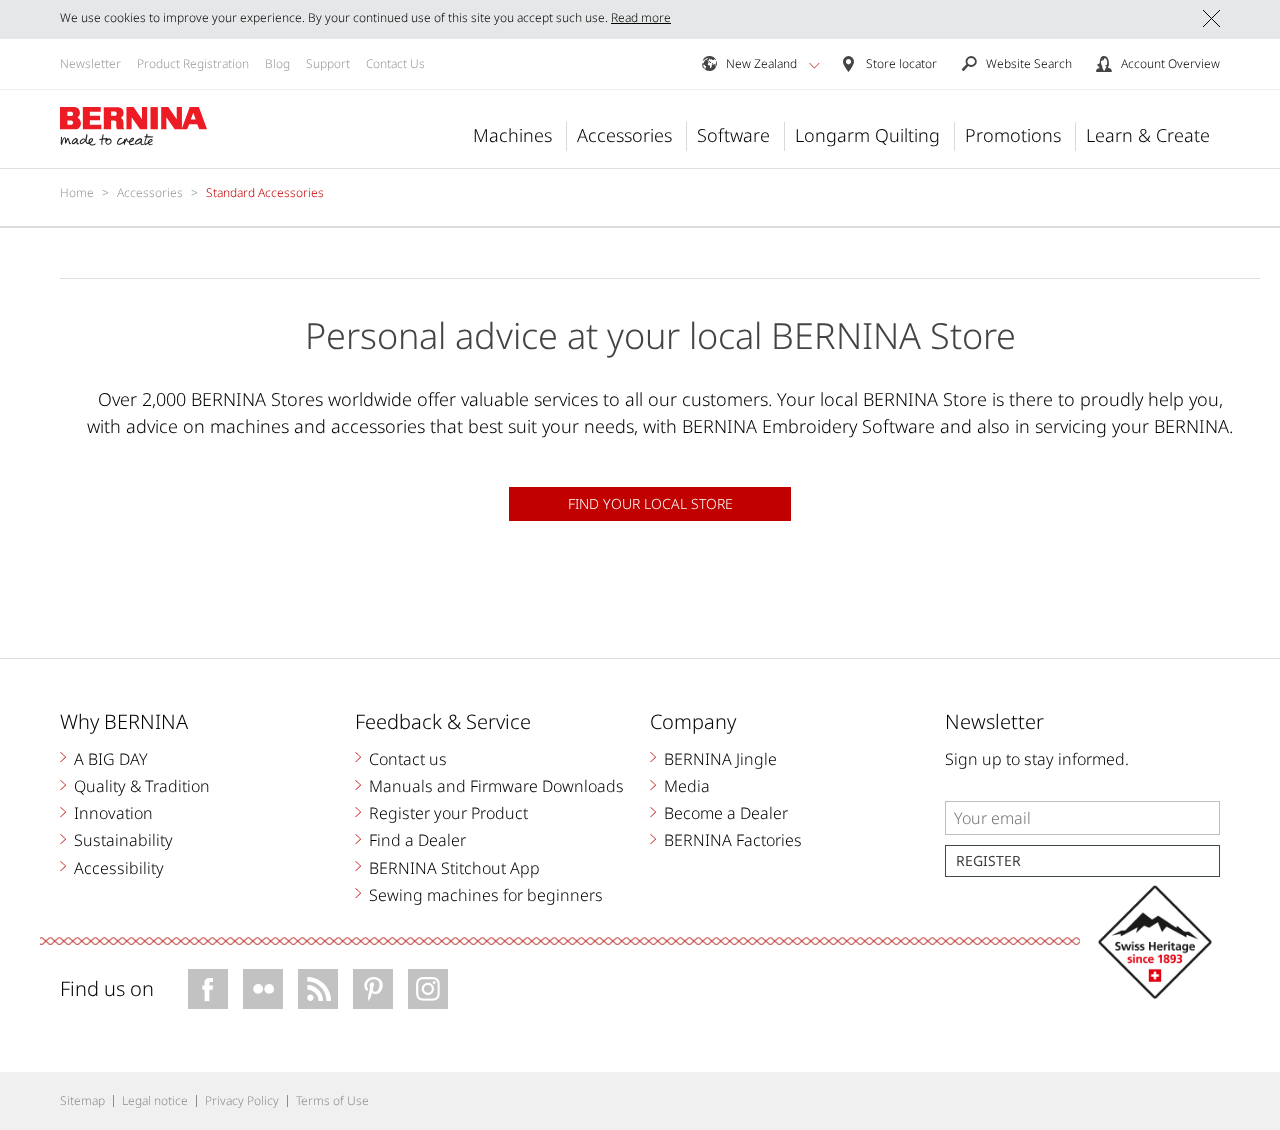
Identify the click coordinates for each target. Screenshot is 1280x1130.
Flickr (263, 989)
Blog (277, 63)
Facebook (208, 989)
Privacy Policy (242, 1100)
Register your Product (448, 813)
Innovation (113, 813)
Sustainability (123, 840)
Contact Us (395, 63)
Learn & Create (1148, 135)
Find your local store (650, 503)
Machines (512, 135)
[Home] (134, 127)
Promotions (1013, 135)
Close (1211, 18)
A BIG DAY (111, 759)
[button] (814, 65)
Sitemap (82, 1100)
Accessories (624, 135)
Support (328, 63)
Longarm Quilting (867, 135)
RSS (318, 989)
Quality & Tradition (142, 786)
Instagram (428, 989)
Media (687, 786)
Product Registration (193, 63)
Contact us (408, 759)
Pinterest (373, 989)
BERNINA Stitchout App (454, 868)
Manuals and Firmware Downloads (496, 786)
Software (733, 135)
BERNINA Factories (733, 840)
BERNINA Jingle (720, 759)
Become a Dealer (726, 813)
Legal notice (155, 1100)
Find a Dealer (417, 840)
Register (988, 860)
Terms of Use (332, 1100)
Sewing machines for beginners (486, 895)
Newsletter (90, 63)
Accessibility (119, 868)
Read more (641, 17)
